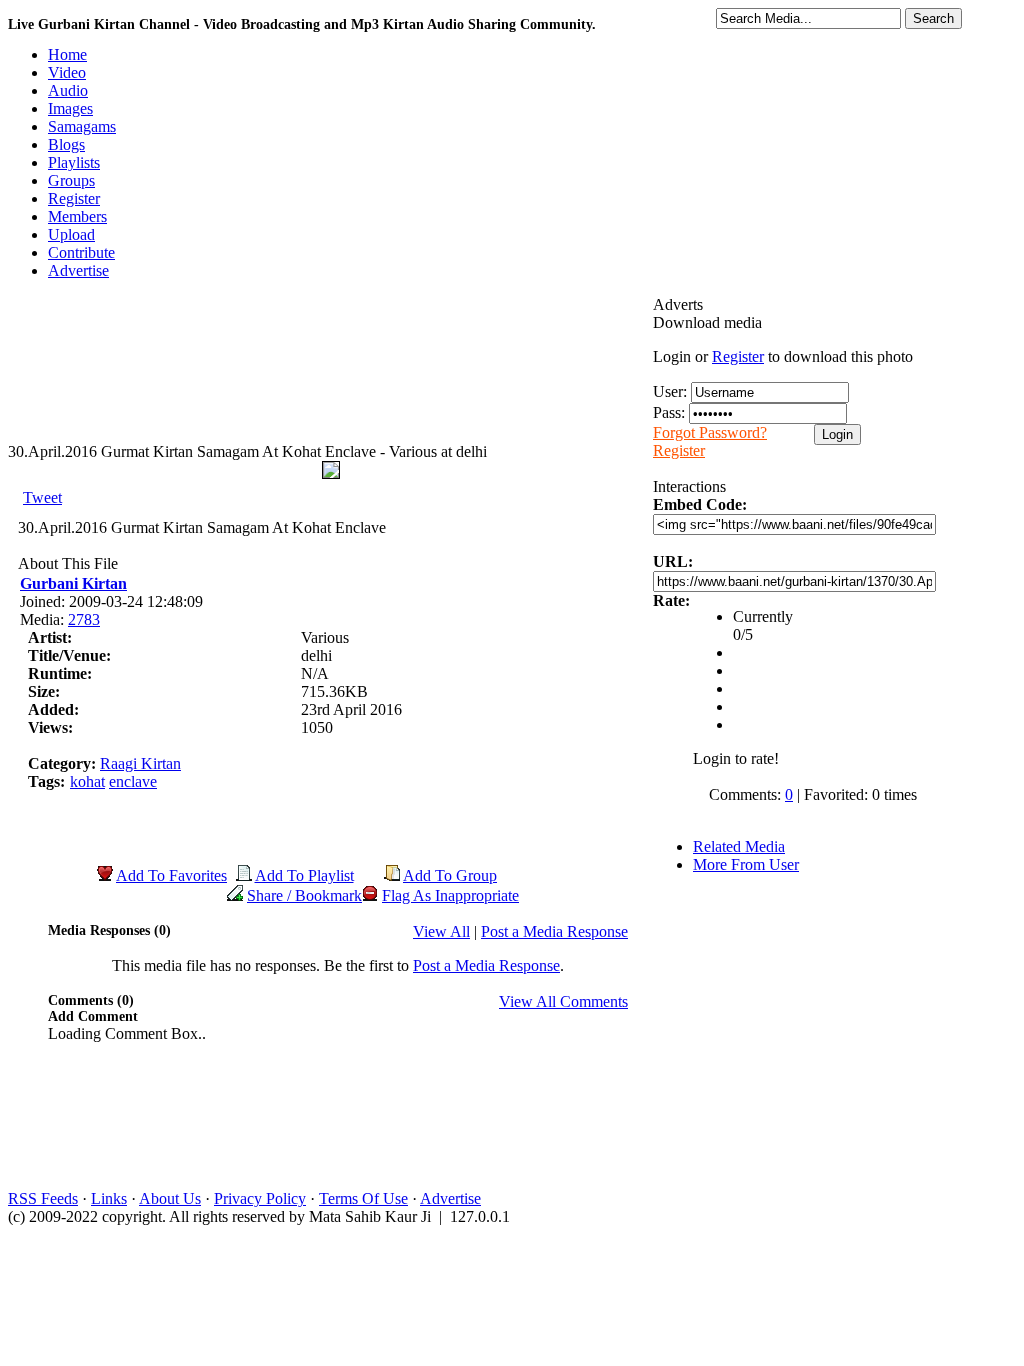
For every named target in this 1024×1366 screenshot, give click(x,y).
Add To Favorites (171, 875)
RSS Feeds (43, 1198)
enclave (133, 781)
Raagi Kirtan (140, 763)
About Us (170, 1198)
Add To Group (450, 875)
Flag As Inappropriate (450, 895)
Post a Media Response (554, 931)
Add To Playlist (304, 875)
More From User (746, 864)
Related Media (739, 846)
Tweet (42, 497)
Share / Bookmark (304, 895)
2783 (84, 619)
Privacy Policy (260, 1198)
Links (109, 1198)
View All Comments (563, 1001)
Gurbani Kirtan (73, 583)
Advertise (450, 1198)
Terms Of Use (363, 1198)
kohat (87, 781)
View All (441, 931)
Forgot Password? (710, 432)
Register (738, 356)
